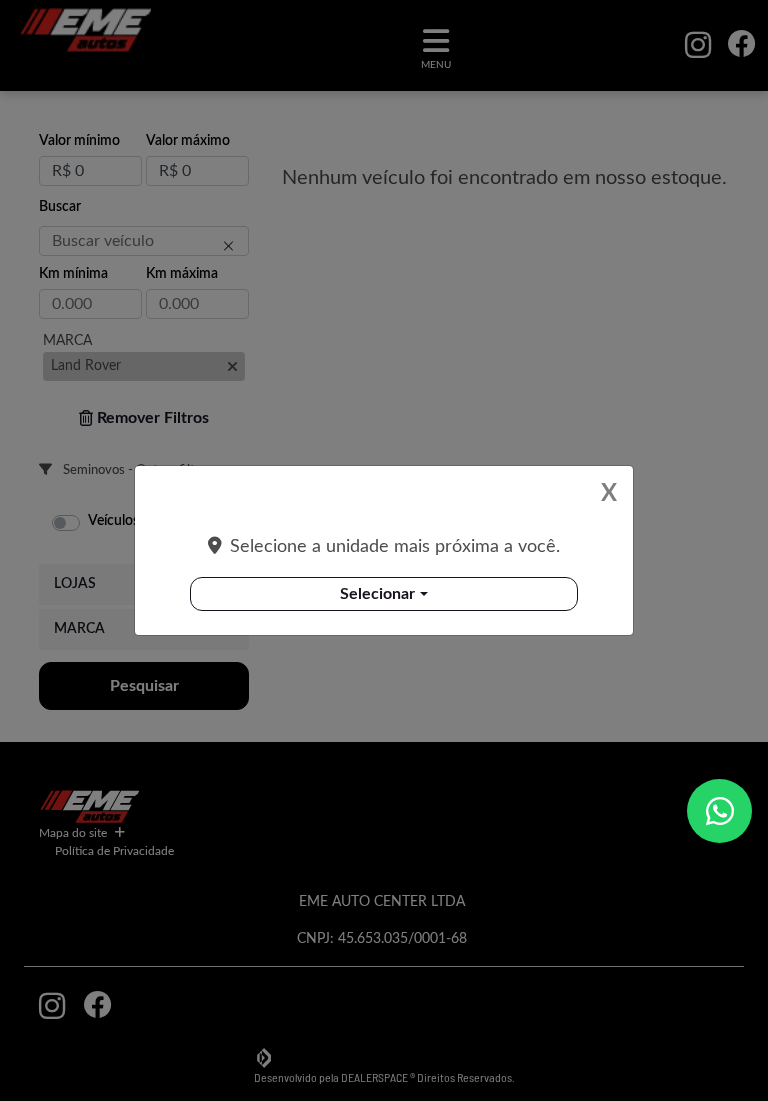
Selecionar (377, 594)
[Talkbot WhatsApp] (719, 811)
